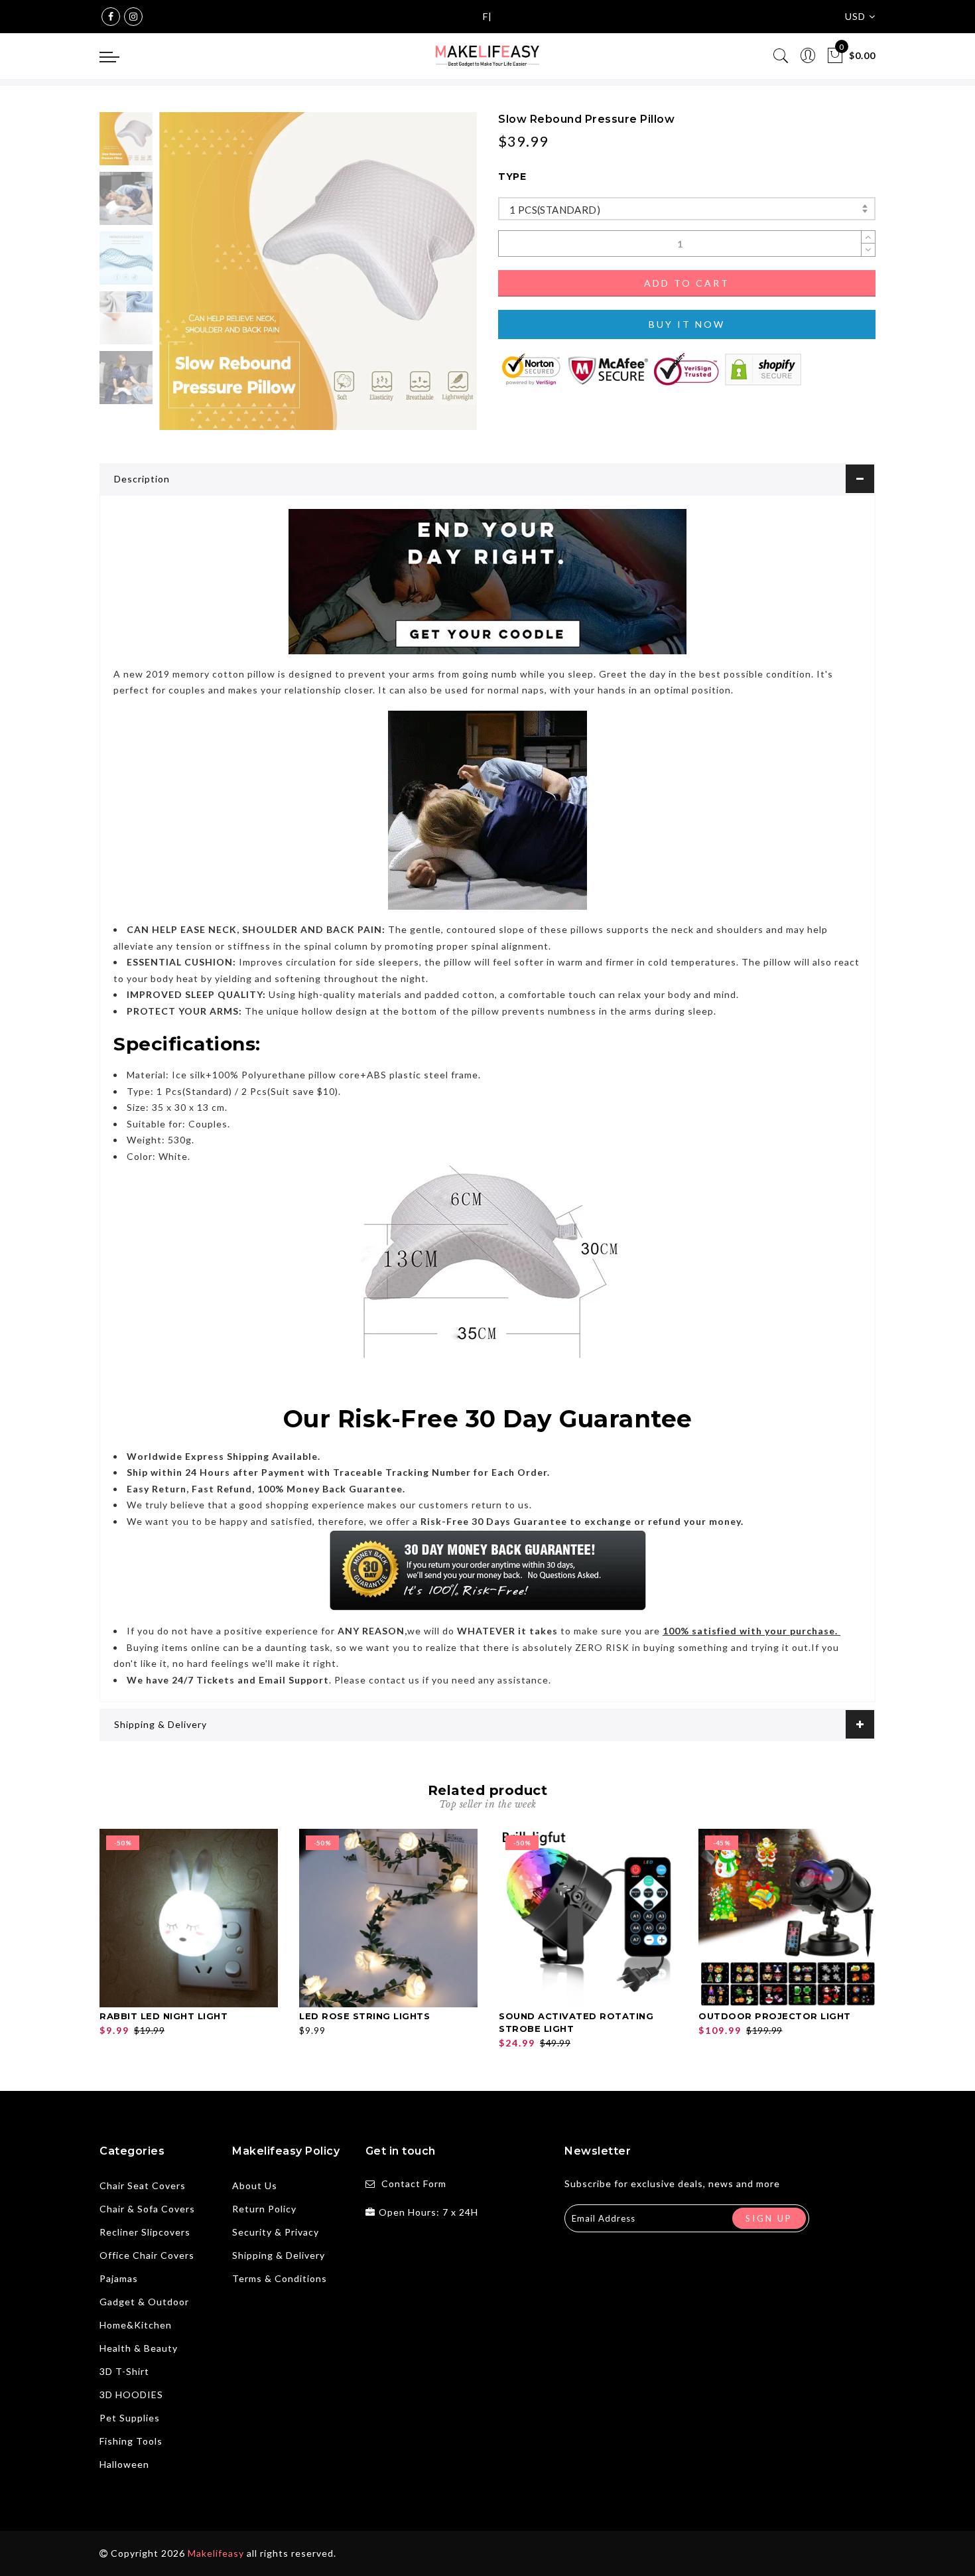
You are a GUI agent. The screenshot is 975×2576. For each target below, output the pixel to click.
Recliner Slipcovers (145, 2232)
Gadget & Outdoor (144, 2302)
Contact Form (414, 2183)
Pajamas (119, 2278)
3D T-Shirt (124, 2371)
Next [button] (436, 279)
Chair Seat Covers (143, 2185)
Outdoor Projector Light (775, 2016)
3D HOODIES (131, 2395)
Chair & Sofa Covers (147, 2209)
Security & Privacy (276, 2232)
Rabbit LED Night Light (163, 2016)
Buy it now (687, 324)
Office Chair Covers (147, 2255)
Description (142, 479)
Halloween (124, 2464)
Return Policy (264, 2209)
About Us (255, 2185)
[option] (318, 271)
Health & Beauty (139, 2348)
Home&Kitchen (136, 2325)
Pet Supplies (130, 2418)
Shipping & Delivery (161, 1724)
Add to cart (687, 283)
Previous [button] (183, 279)
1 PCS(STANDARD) (555, 210)
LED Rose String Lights (364, 2016)
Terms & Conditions (280, 2278)
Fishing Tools (131, 2441)
